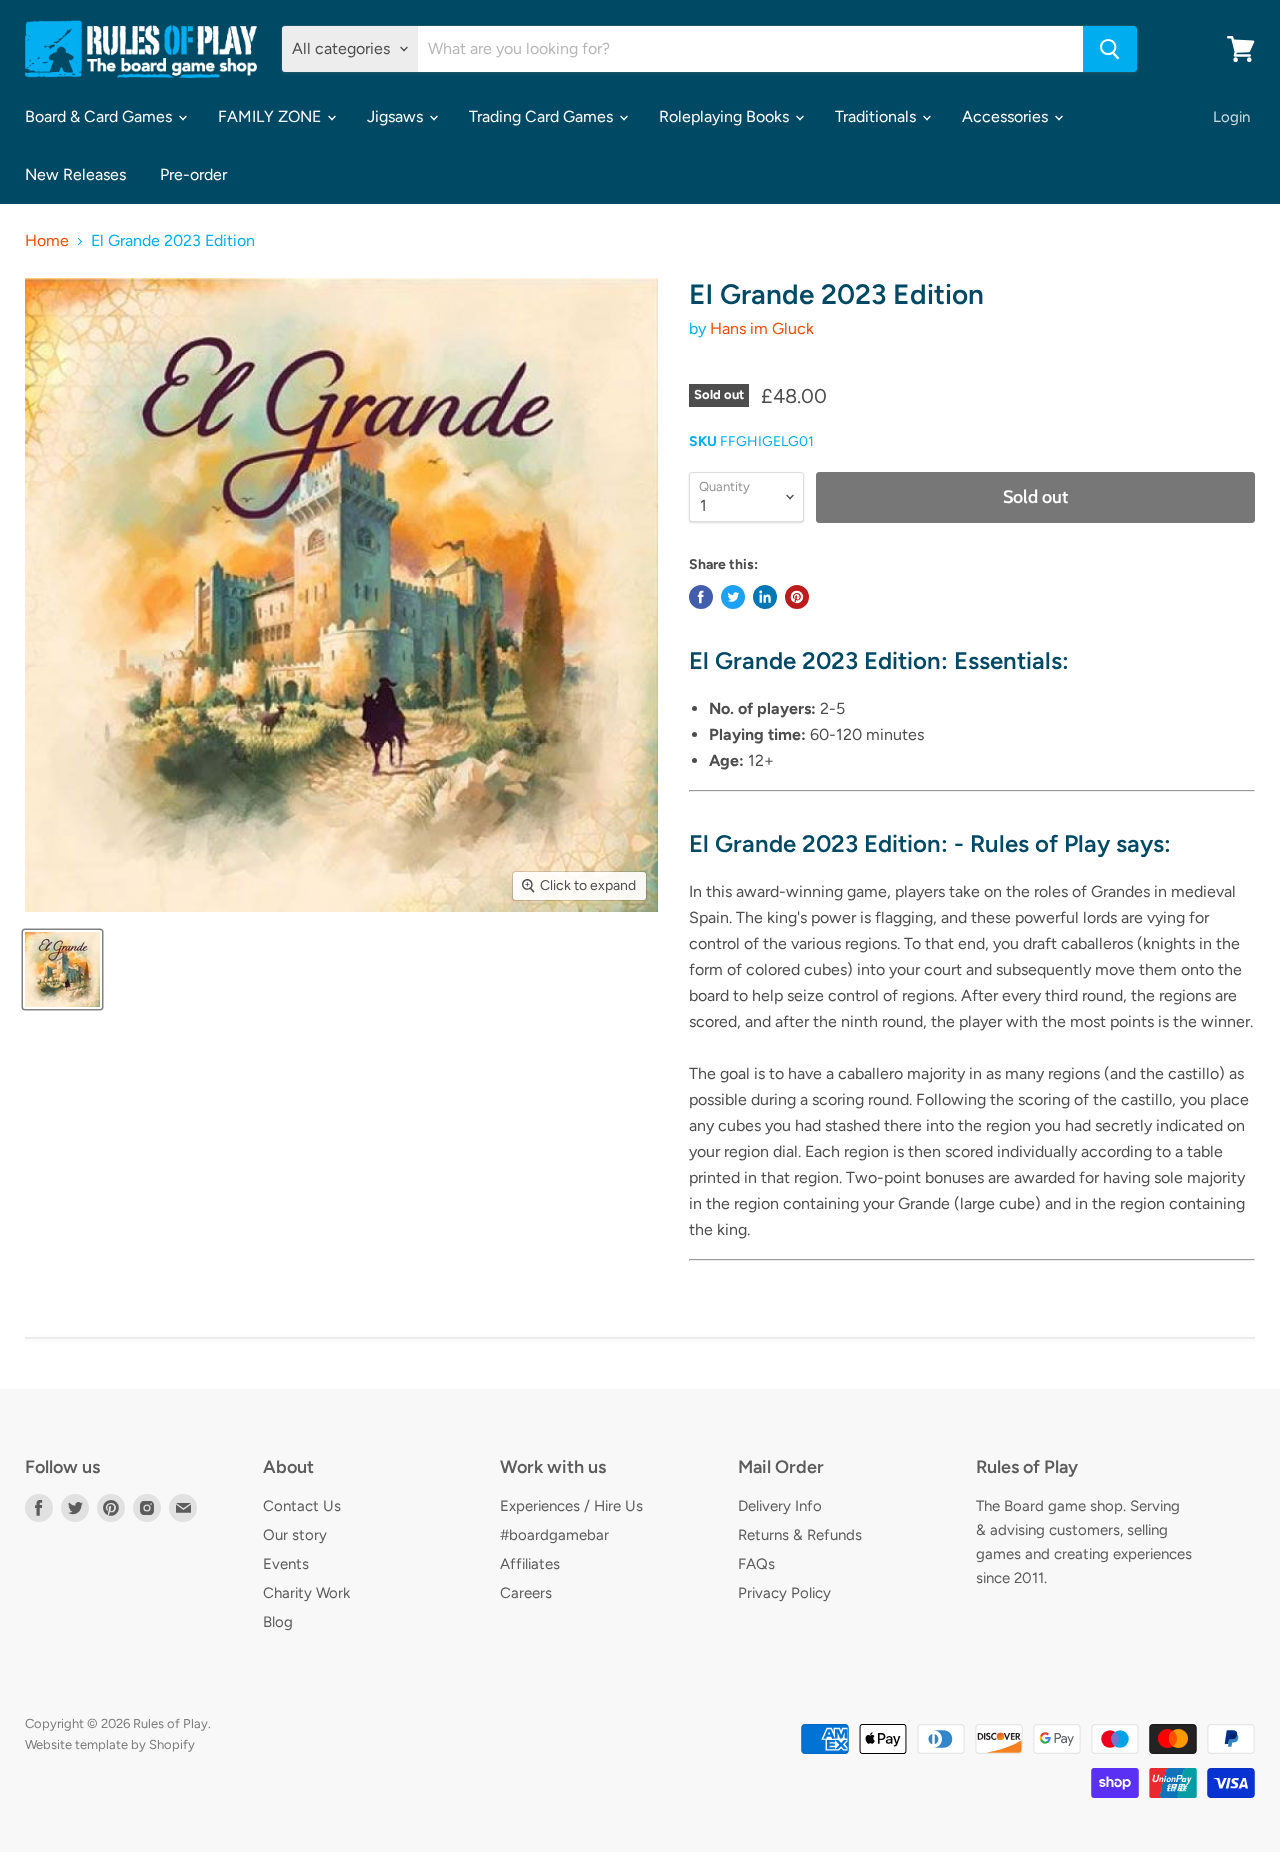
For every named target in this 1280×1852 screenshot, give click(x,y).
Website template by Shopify (110, 1744)
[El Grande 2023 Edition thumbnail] (62, 969)
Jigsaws (397, 116)
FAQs (756, 1564)
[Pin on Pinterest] (797, 597)
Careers (526, 1593)
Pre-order (193, 174)
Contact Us (302, 1506)
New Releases (75, 174)
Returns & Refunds (800, 1535)
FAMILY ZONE (271, 116)
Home (47, 241)
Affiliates (530, 1564)
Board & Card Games (100, 116)
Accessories (1007, 116)
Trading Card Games (543, 116)
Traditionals (877, 116)
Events (286, 1564)
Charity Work (306, 1593)
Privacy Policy (784, 1593)
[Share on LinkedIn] (765, 597)
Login (1231, 117)
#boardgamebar (554, 1535)
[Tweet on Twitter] (733, 597)
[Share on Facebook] (701, 597)
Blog (278, 1622)
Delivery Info (780, 1506)
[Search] (1110, 49)
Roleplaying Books (726, 116)
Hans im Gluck (762, 328)
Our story (295, 1535)
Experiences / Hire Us (571, 1506)
